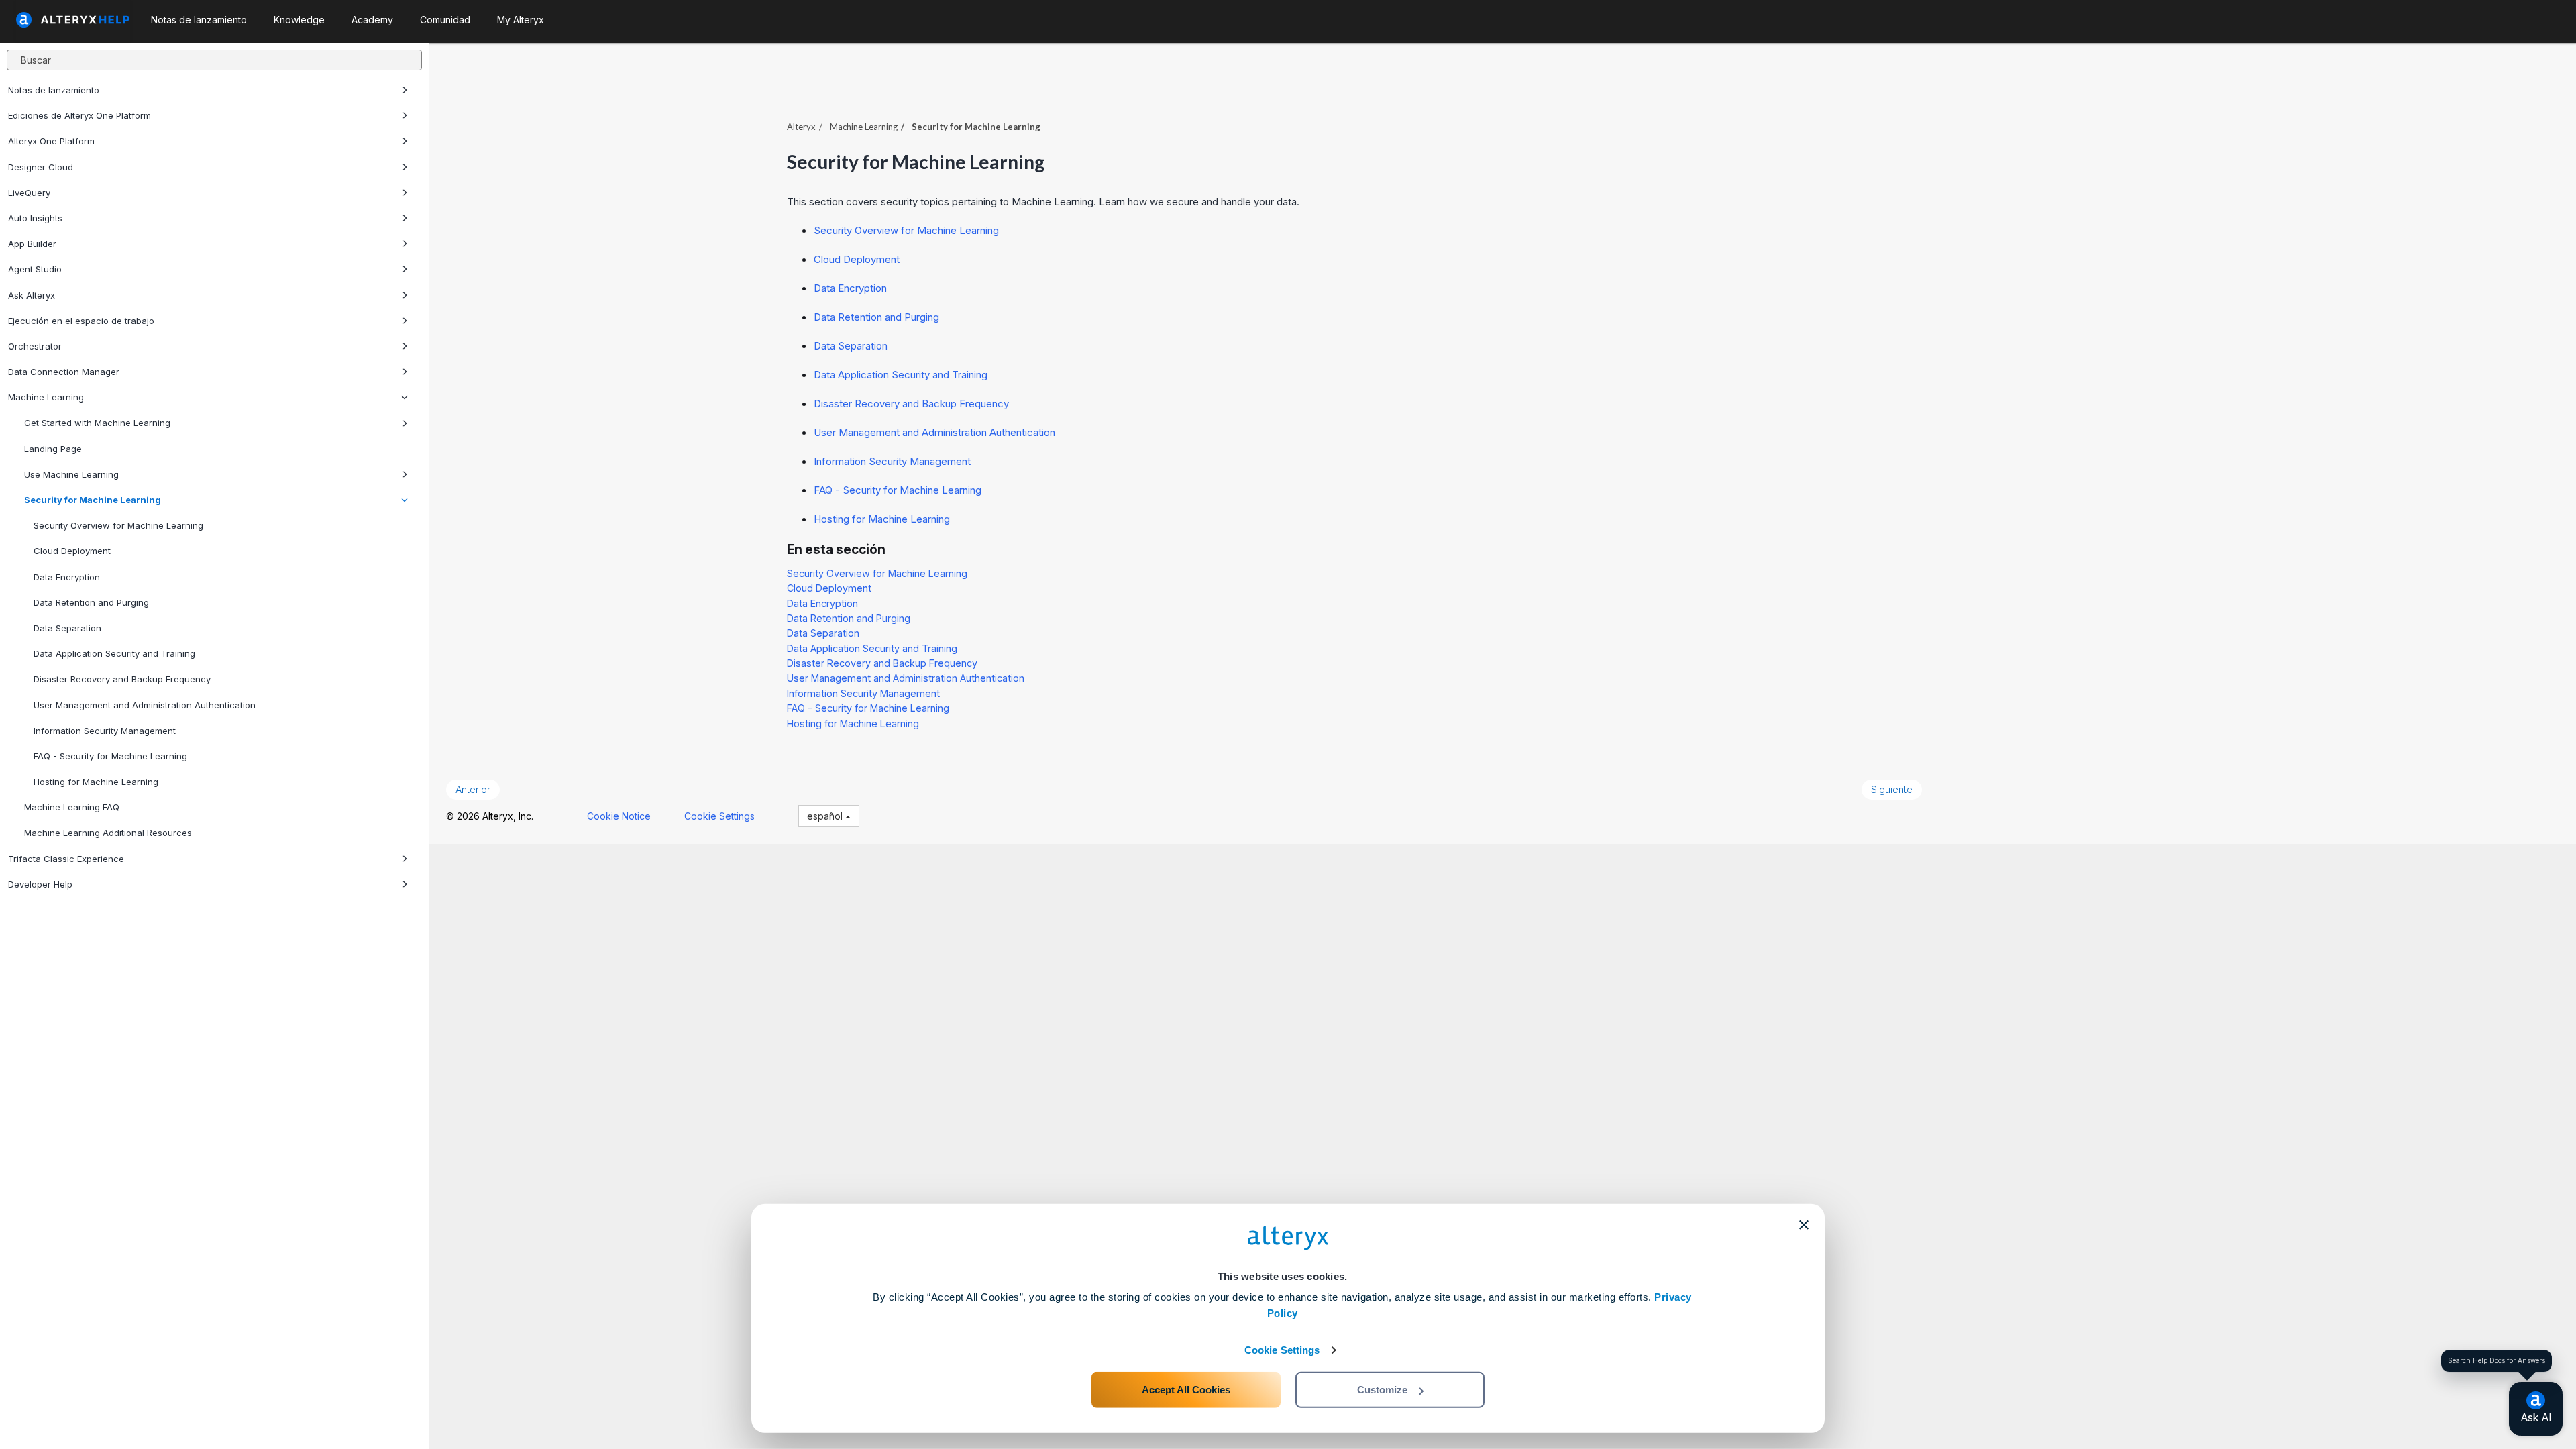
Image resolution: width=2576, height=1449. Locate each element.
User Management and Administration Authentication (145, 705)
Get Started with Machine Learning (97, 423)
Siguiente (1892, 789)
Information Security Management (105, 731)
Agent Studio (35, 269)
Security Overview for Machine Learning (118, 525)
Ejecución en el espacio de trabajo (81, 321)
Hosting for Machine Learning (96, 782)
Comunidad (445, 20)
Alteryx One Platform (51, 141)
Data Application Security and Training (114, 653)
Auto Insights (35, 218)
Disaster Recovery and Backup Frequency (122, 679)
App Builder (32, 244)
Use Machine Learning (71, 474)
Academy (372, 20)
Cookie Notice (619, 816)
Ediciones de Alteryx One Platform (79, 115)
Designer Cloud (41, 167)
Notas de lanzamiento (54, 90)
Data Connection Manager (64, 372)
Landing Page (53, 449)
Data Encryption (67, 577)
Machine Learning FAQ (72, 807)
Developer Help (40, 884)
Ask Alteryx (32, 295)
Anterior (473, 789)
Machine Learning (46, 397)
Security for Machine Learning (93, 500)
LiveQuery (29, 193)
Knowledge (299, 20)
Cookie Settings (1282, 1350)
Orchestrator (35, 346)
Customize (1382, 1390)
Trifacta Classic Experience (66, 859)
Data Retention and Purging (91, 602)
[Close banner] (1804, 1225)
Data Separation (67, 628)
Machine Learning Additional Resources (108, 833)
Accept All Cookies (1186, 1390)
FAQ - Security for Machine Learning (110, 756)
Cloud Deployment (72, 551)
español (826, 816)
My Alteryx (521, 20)
